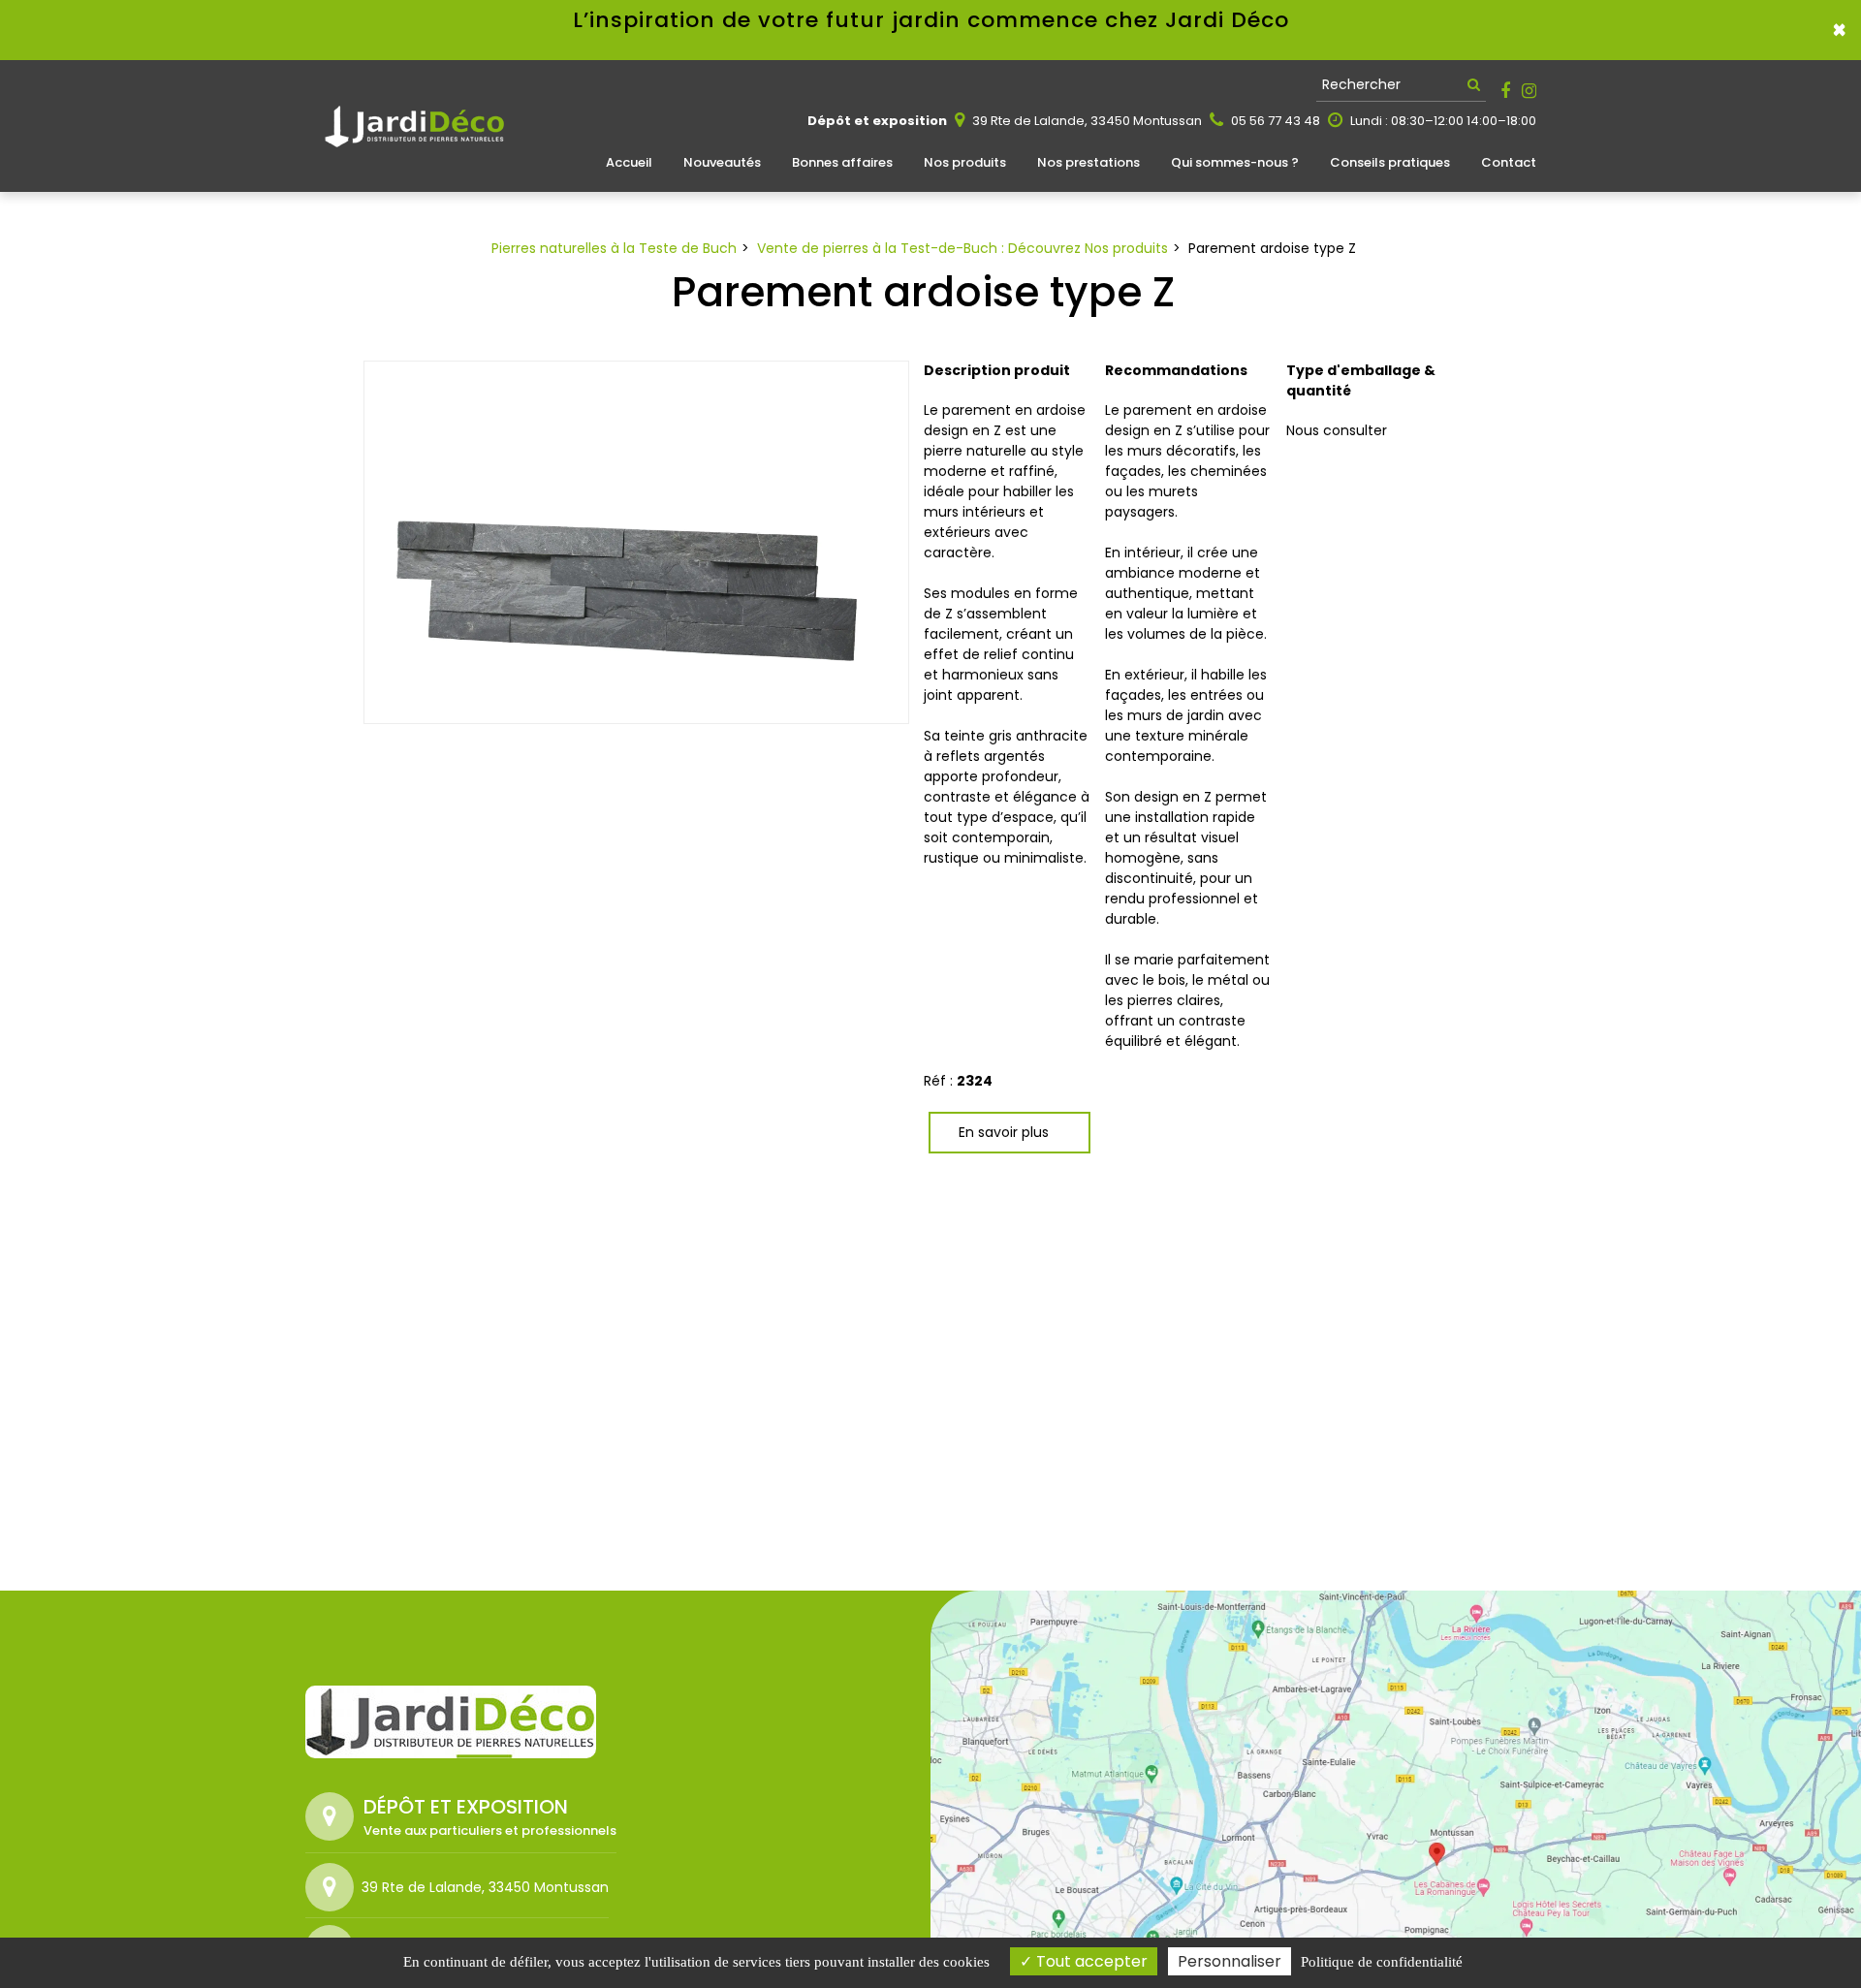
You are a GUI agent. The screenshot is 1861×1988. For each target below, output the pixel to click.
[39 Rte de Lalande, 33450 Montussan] (333, 1887)
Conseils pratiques (1390, 162)
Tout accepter (1090, 1961)
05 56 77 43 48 (1274, 121)
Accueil (629, 162)
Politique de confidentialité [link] (1382, 1962)
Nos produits (965, 162)
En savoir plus (1004, 1132)
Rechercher (1361, 84)
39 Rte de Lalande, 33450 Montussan (1086, 121)
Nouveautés (722, 162)
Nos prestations (1088, 162)
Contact (1509, 162)
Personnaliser (1230, 1961)
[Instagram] (1529, 91)
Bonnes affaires (842, 162)
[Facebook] (1505, 91)
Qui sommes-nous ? (1235, 162)
